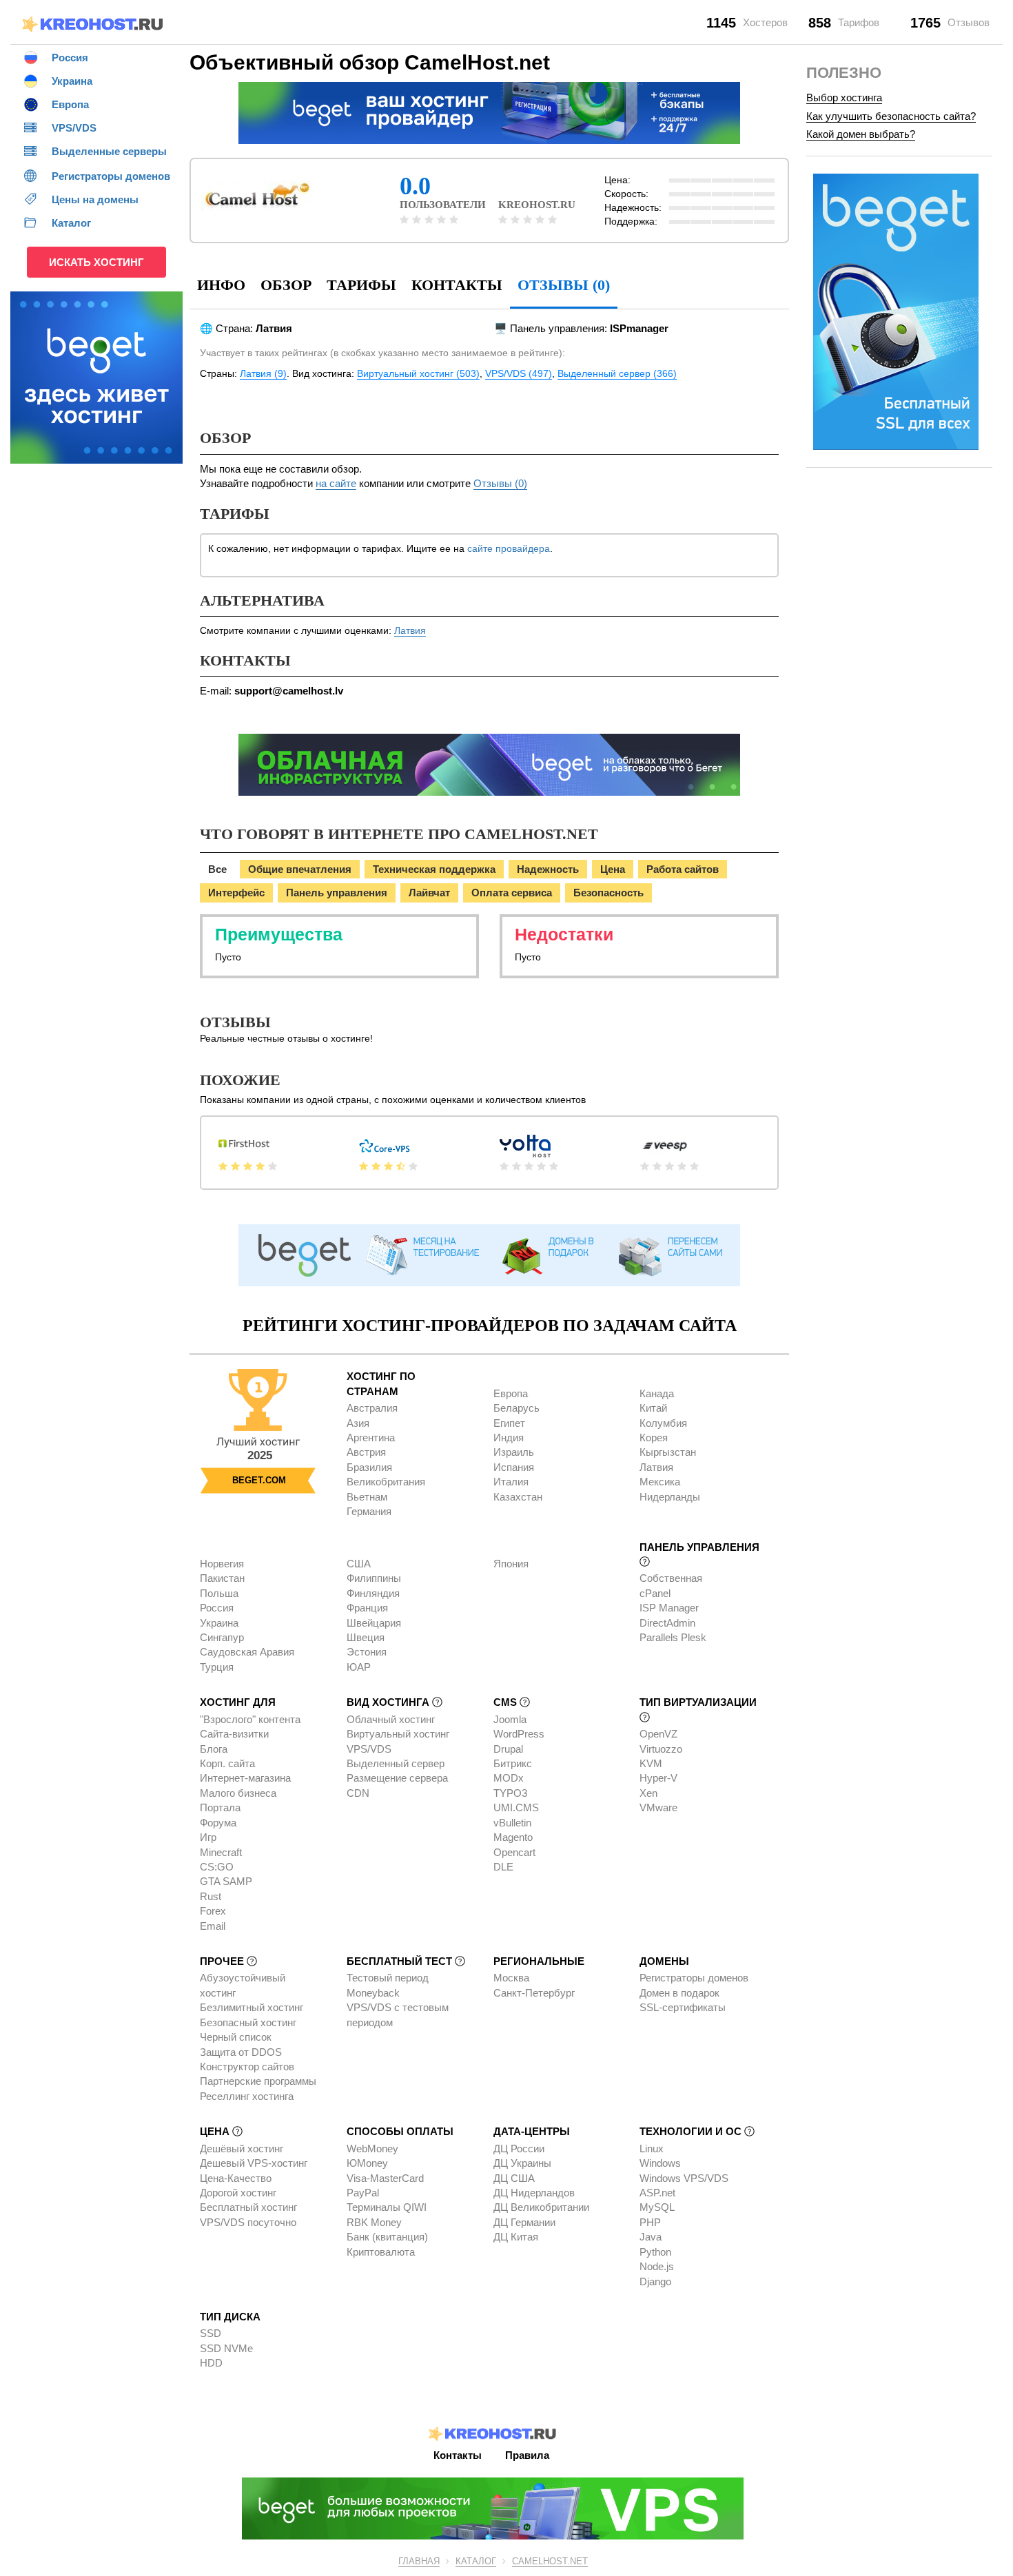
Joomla (510, 1719)
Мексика (660, 1482)
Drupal (508, 1749)
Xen (648, 1793)
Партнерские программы (258, 2081)
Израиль (514, 1452)
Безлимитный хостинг (252, 2007)
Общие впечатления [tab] (300, 869)
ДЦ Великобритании (541, 2207)
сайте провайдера (509, 548)
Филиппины (374, 1578)
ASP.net (657, 2193)
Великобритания (386, 1482)
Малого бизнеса (238, 1793)
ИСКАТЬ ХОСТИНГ (96, 262)
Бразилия (369, 1467)
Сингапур (222, 1637)
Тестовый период (388, 1978)
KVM (651, 1763)
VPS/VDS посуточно (248, 2222)
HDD (211, 2363)
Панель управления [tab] (337, 893)
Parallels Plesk (673, 1637)
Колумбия (663, 1423)
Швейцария (374, 1623)
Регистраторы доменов (694, 1978)
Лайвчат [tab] (429, 893)
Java (651, 2237)
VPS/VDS (369, 1749)
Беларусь (516, 1408)
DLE (503, 1867)
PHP (650, 2222)
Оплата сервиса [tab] (512, 893)
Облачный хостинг (391, 1719)
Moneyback (373, 1993)
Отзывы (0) (500, 483)
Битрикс (513, 1763)
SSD (211, 2333)
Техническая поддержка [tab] (434, 869)
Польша (219, 1593)
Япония (511, 1564)
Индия (509, 1438)
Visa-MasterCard (385, 2178)
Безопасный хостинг (248, 2022)
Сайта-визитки (234, 1734)
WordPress (519, 1734)
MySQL (657, 2207)
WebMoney (372, 2149)
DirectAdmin (667, 1623)
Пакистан (222, 1578)
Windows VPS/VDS (684, 2178)
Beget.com (259, 1480)
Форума (218, 1823)
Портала (220, 1807)
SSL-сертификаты (683, 2007)
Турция (217, 1667)
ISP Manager (669, 1608)
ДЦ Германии (524, 2222)
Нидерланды (670, 1497)
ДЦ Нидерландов (534, 2193)
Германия (369, 1511)
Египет (509, 1423)
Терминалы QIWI (387, 2207)
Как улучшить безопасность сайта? (891, 116)
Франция (367, 1608)
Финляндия (373, 1593)
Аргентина (371, 1438)
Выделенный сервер (396, 1763)
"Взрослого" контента (250, 1719)
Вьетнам (367, 1497)
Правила (527, 2455)
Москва (511, 1978)
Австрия (366, 1452)
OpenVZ (658, 1734)
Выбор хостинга (844, 97)
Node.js (657, 2266)
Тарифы (361, 285)
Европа (511, 1393)
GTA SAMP (226, 1881)
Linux (652, 2149)
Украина (219, 1623)
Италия (511, 1482)
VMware (658, 1807)
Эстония (367, 1652)
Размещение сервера (397, 1778)
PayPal (363, 2193)
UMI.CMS (516, 1807)
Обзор (286, 285)
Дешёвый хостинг (242, 2149)
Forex (213, 1911)
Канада (657, 1393)
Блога (214, 1749)
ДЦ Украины (522, 2163)
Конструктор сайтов (247, 2067)
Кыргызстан (668, 1452)
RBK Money (374, 2222)
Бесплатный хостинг (248, 2207)
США (359, 1564)
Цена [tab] (613, 869)
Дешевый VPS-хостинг (254, 2163)
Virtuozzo (661, 1749)
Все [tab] (217, 869)
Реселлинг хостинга (247, 2096)
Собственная (671, 1578)
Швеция (366, 1637)
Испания (514, 1467)
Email (213, 1926)
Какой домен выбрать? (861, 134)
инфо (221, 285)
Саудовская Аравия (247, 1652)
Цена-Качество (236, 2178)
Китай (653, 1408)
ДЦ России (519, 2149)
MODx (509, 1778)
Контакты (457, 285)
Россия (217, 1608)
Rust (211, 1896)
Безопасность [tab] (608, 893)
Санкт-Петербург (534, 1993)
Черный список (236, 2037)
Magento (513, 1837)
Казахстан (518, 1497)
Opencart (514, 1852)
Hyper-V (658, 1778)
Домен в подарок (679, 1993)
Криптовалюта (381, 2252)
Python (655, 2252)
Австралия (372, 1408)
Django (655, 2281)
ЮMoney (367, 2163)
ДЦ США (514, 2178)
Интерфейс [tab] (236, 893)
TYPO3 (510, 1793)
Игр (208, 1837)
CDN (358, 1793)
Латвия (410, 630)
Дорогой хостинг (238, 2193)
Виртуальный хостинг (398, 1734)
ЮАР (359, 1667)
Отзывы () (564, 285)
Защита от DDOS (241, 2052)
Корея (654, 1438)
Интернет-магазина (245, 1778)
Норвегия (222, 1564)
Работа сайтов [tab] (683, 869)
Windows (660, 2163)
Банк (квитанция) (387, 2237)
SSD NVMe (226, 2348)
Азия (358, 1423)
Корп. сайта (227, 1763)
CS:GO (217, 1867)
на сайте (336, 483)
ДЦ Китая (516, 2237)
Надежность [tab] (548, 869)
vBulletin (512, 1823)
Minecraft (221, 1852)
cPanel (655, 1593)
